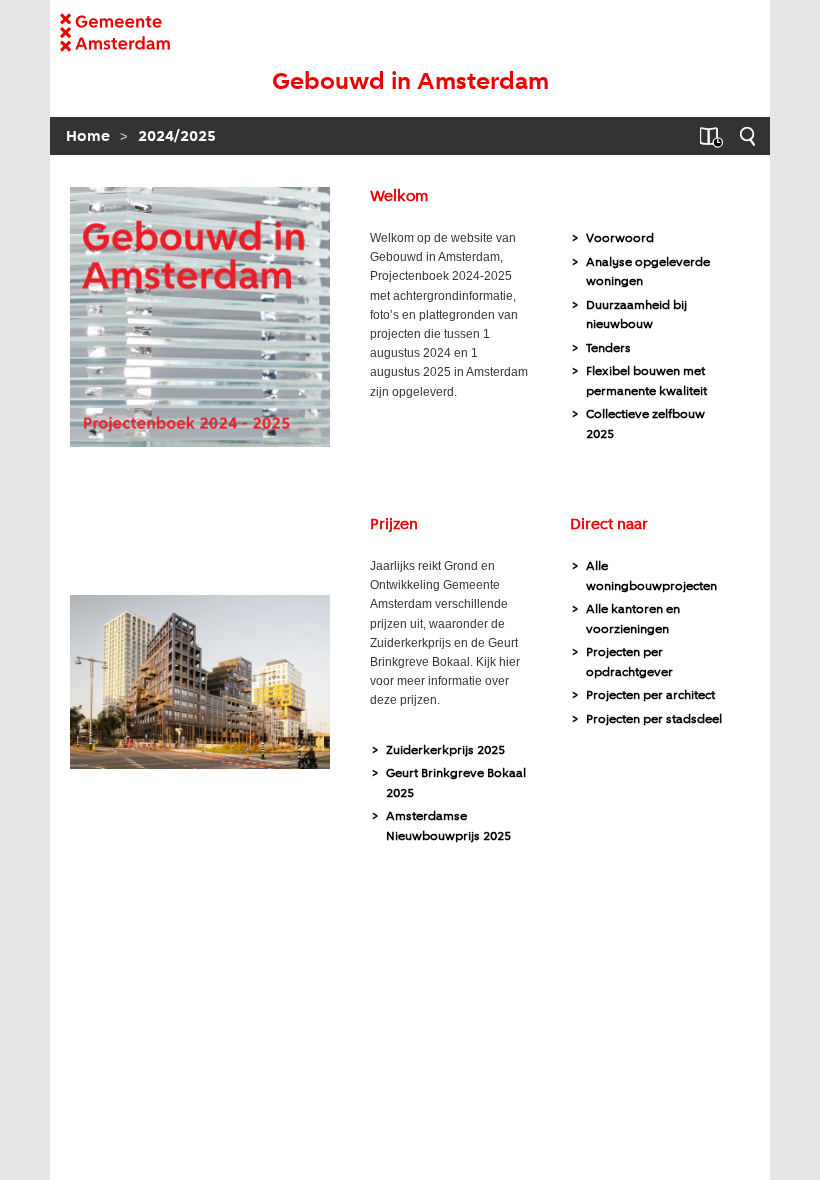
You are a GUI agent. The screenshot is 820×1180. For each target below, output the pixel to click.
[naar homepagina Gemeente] (137, 32)
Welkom (399, 197)
